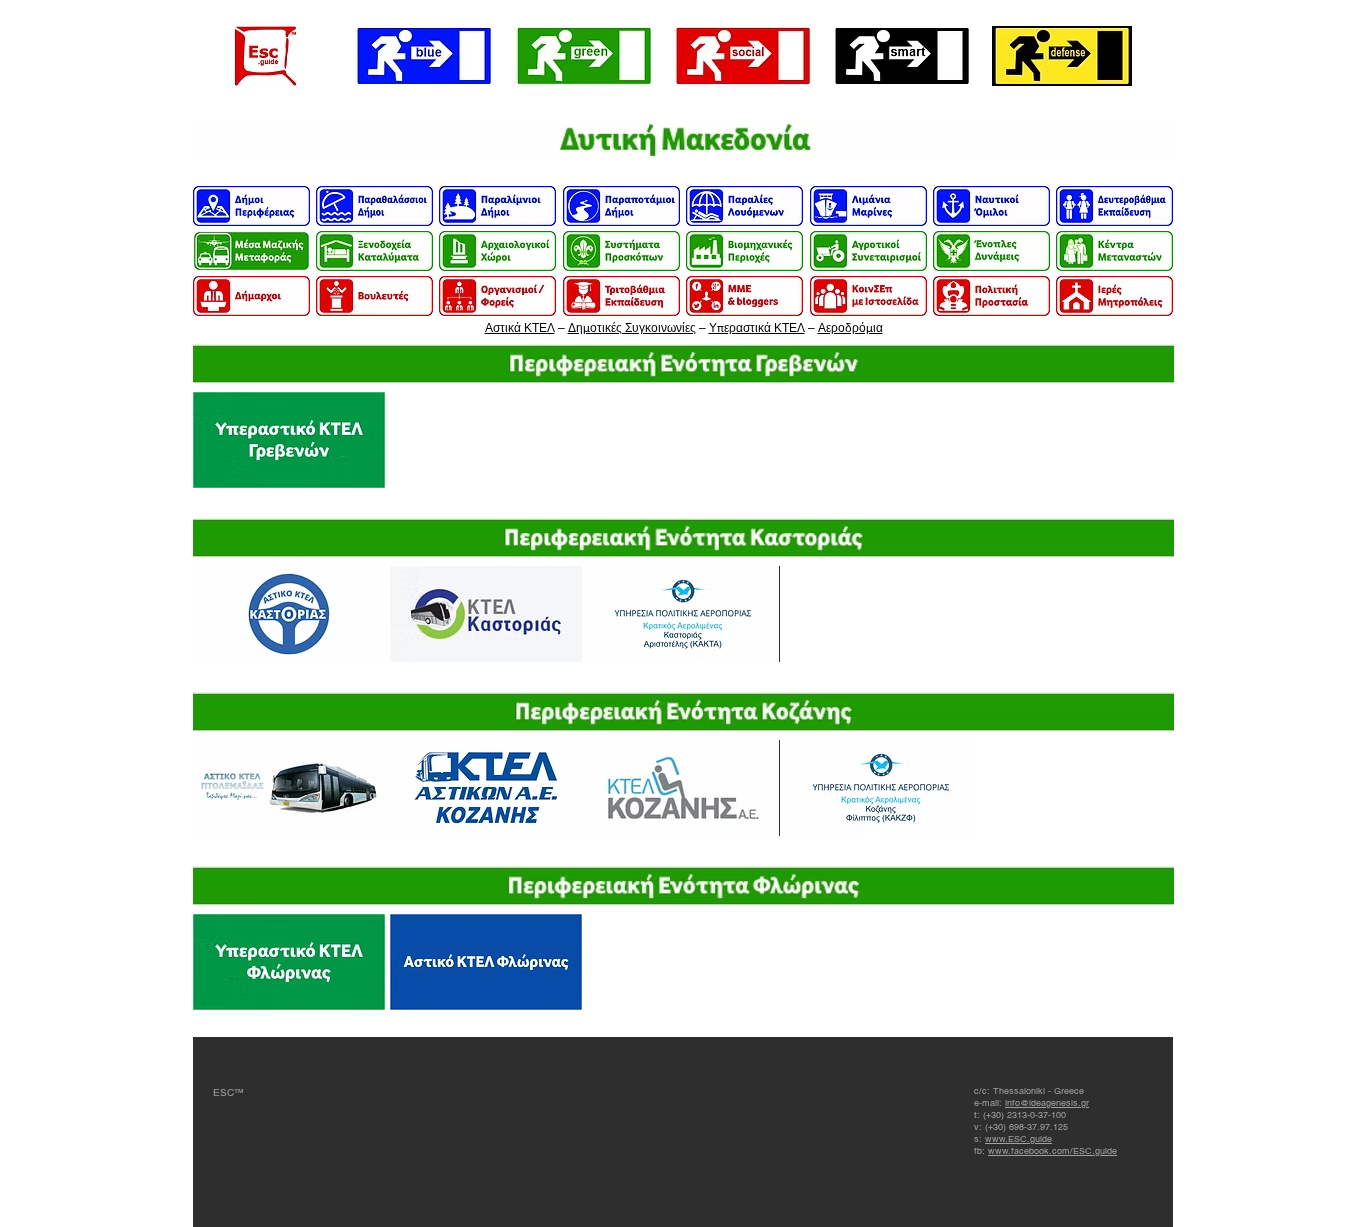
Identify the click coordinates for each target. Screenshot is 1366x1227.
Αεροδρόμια (850, 328)
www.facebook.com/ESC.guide (1052, 1151)
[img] (684, 139)
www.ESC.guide (1018, 1139)
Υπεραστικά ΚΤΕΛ (757, 328)
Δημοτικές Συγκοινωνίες (632, 328)
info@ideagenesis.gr (1047, 1103)
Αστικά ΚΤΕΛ (520, 328)
